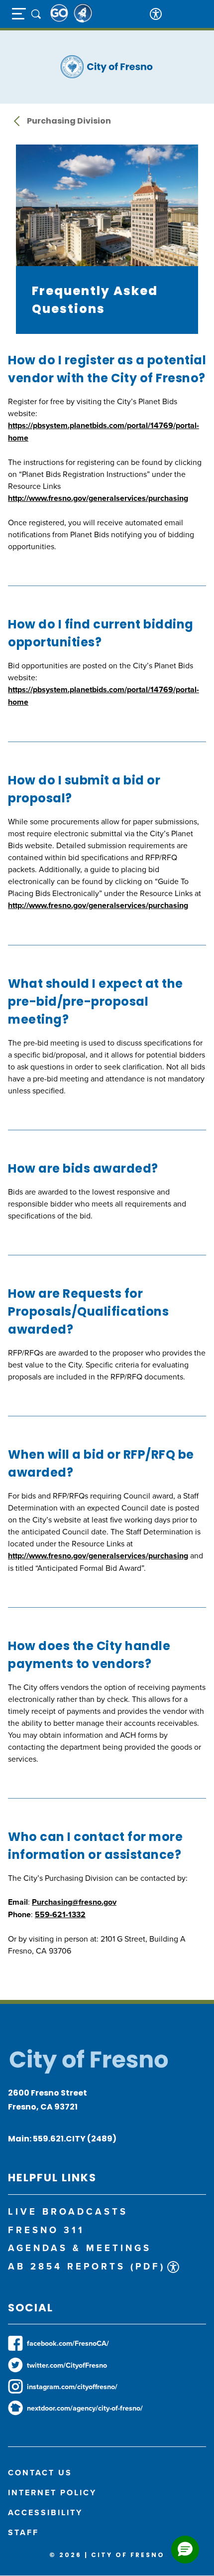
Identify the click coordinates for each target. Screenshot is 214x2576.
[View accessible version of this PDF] (173, 2267)
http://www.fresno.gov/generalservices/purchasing (98, 498)
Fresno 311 (46, 2230)
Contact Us (40, 2473)
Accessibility (45, 2512)
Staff (23, 2532)
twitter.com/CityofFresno (67, 2365)
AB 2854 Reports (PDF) (87, 2266)
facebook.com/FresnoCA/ (68, 2343)
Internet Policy (52, 2493)
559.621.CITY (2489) (75, 2139)
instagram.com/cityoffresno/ (72, 2386)
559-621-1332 (60, 1914)
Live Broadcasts (68, 2211)
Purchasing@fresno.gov (74, 1902)
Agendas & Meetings (80, 2248)
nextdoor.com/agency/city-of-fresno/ (85, 2408)
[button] (185, 2550)
